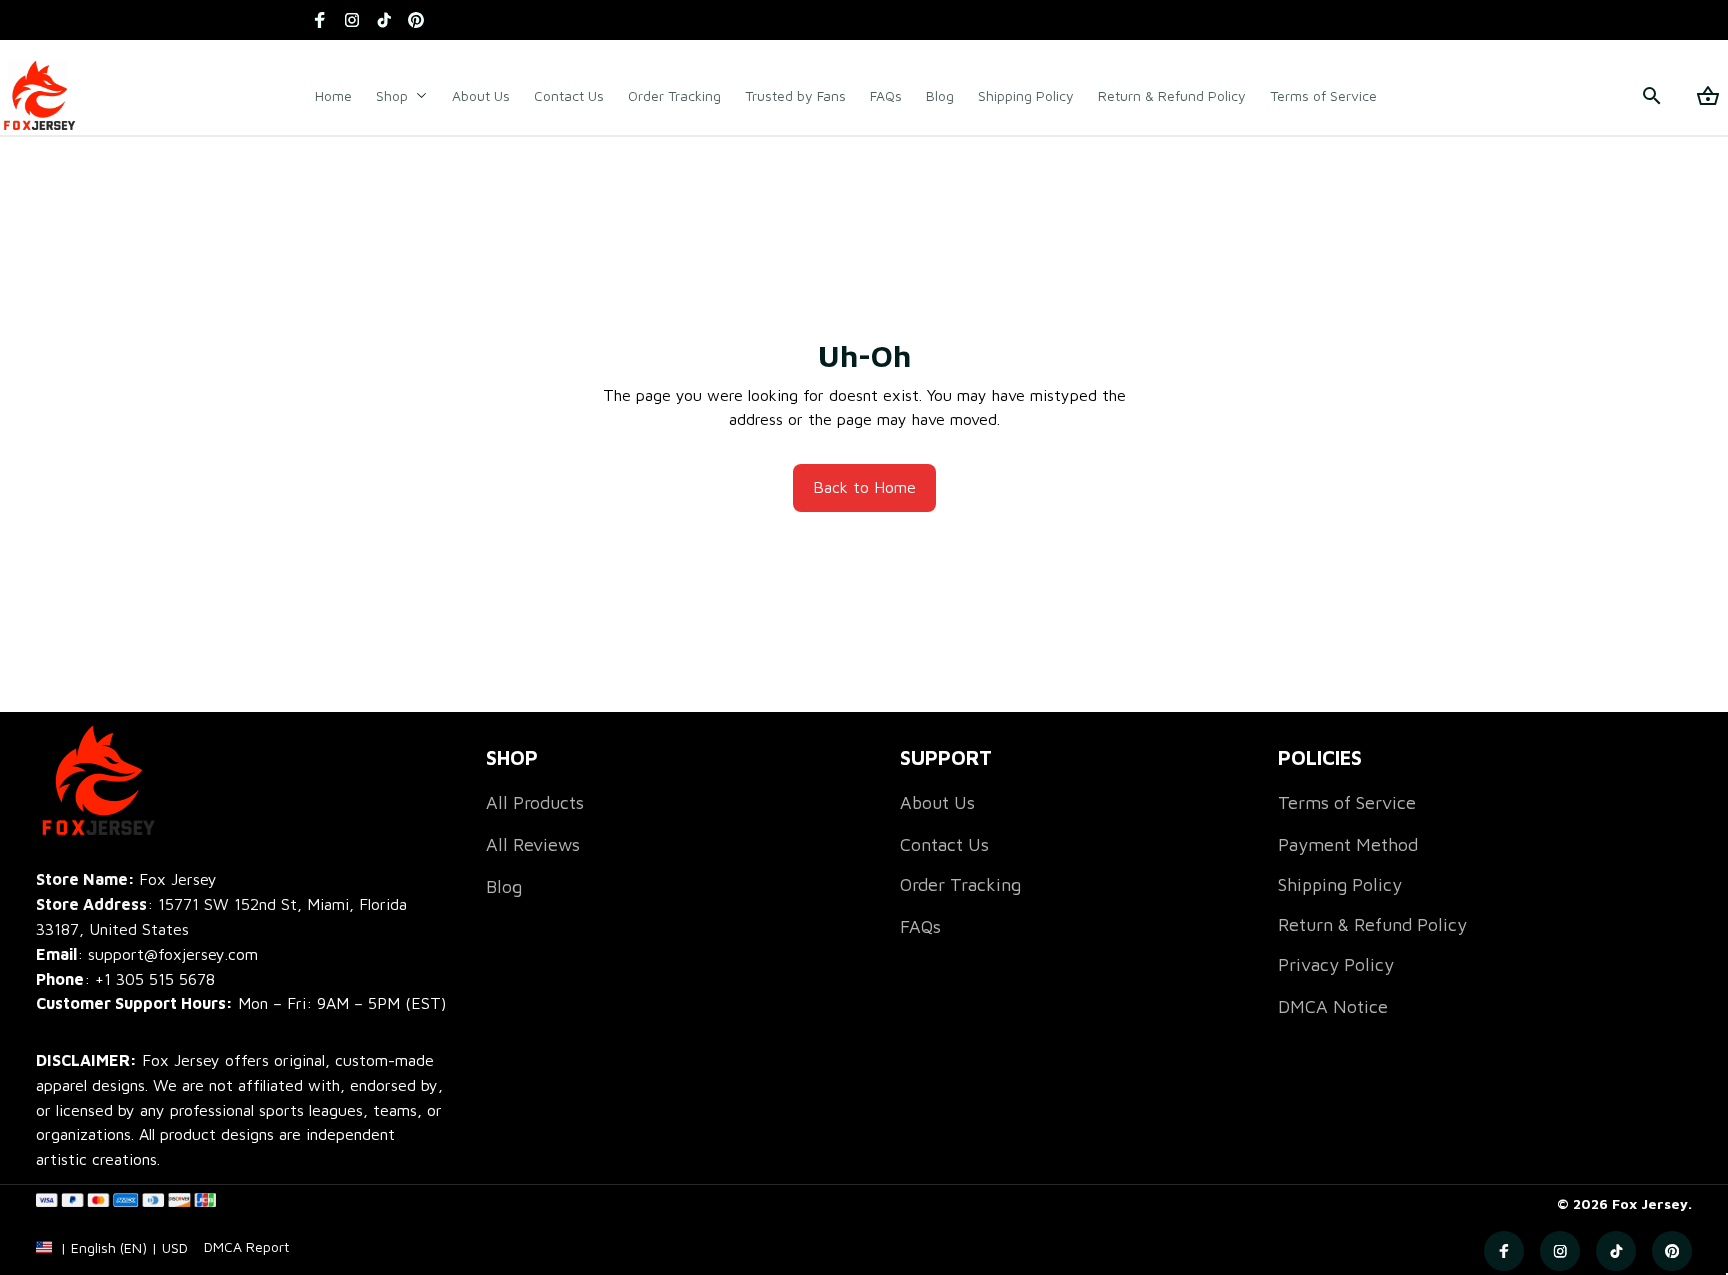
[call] (155, 979)
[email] (147, 954)
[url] (246, 1247)
